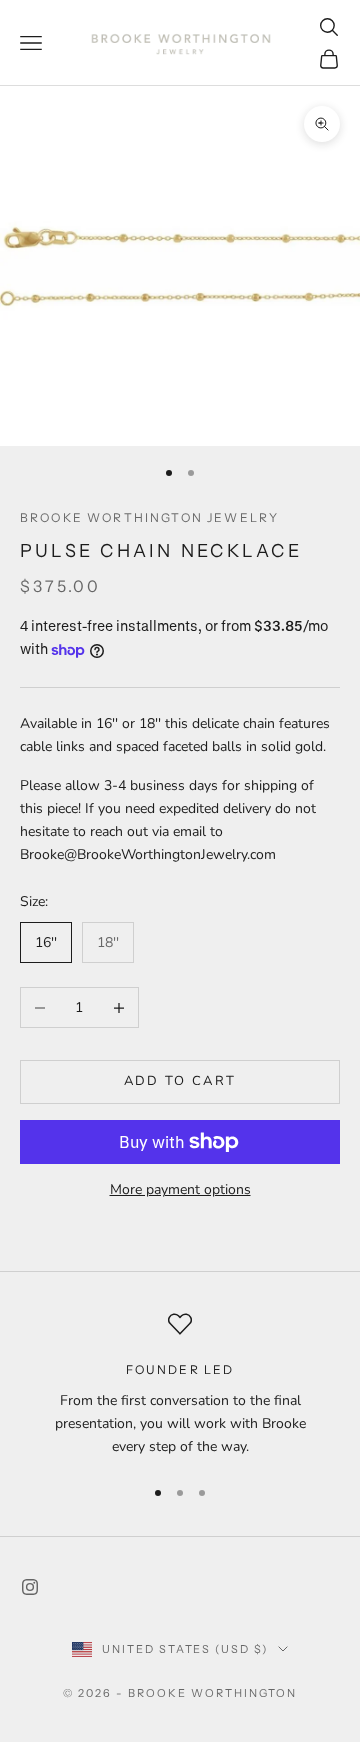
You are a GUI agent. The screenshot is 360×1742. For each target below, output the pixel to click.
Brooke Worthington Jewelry (149, 517)
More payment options (180, 1189)
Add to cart (180, 1081)
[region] (180, 1385)
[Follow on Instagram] (30, 1587)
